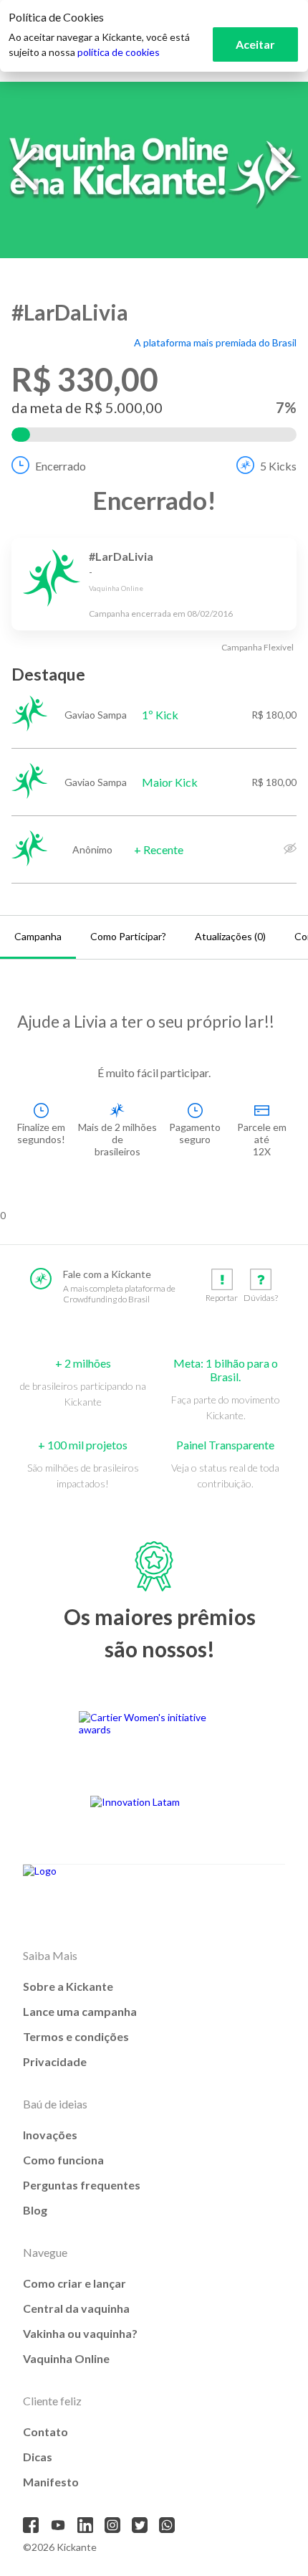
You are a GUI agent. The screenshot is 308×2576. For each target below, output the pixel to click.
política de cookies (119, 52)
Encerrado (61, 466)
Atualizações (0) (230, 936)
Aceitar (255, 44)
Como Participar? (128, 936)
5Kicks (278, 466)
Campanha (38, 936)
